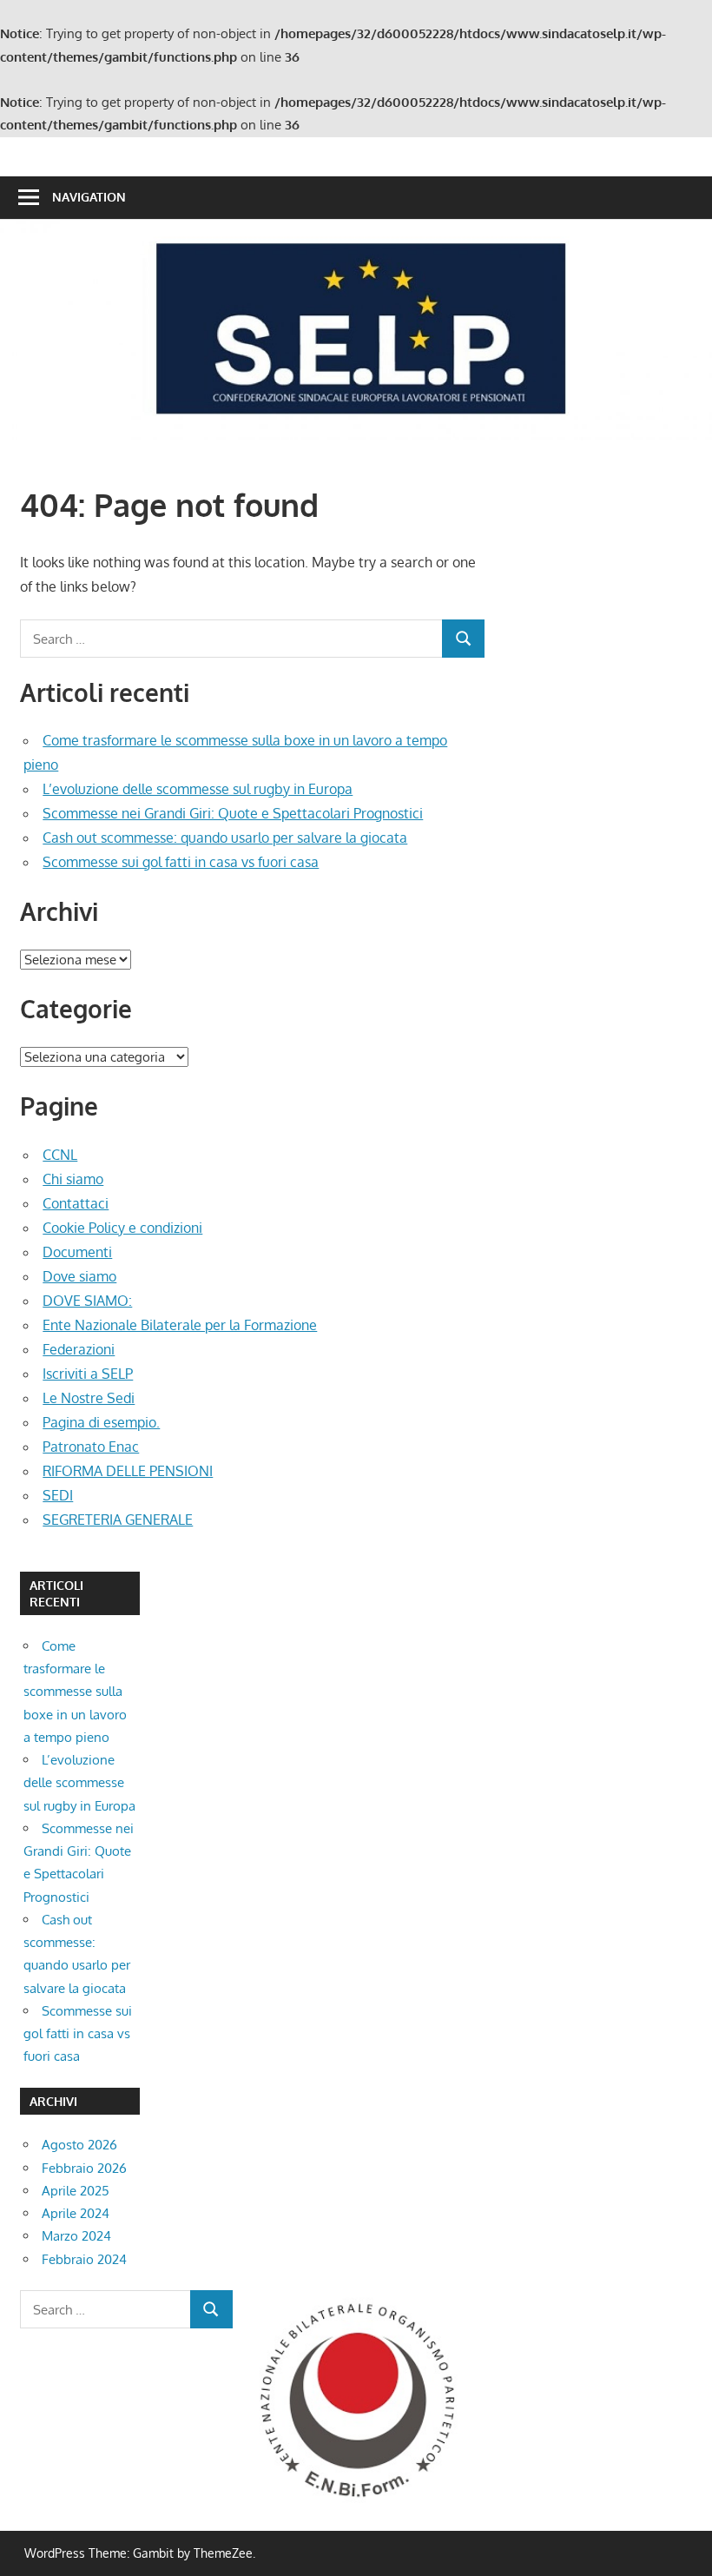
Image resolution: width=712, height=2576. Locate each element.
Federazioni (79, 1349)
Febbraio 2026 (84, 2168)
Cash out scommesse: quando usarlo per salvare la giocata (225, 838)
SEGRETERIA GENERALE (118, 1520)
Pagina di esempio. (101, 1422)
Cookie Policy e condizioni (122, 1228)
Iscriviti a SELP (88, 1374)
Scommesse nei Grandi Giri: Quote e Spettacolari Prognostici (233, 813)
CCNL (60, 1155)
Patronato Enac (91, 1447)
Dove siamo (79, 1276)
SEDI (58, 1495)
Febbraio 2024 (84, 2259)
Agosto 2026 (79, 2145)
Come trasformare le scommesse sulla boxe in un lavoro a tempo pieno (75, 1692)
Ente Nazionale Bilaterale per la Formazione (180, 1325)
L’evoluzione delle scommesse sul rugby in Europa (198, 789)
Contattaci (76, 1203)
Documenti (77, 1252)
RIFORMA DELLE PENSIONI (128, 1471)
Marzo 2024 (76, 2236)
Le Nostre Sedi (89, 1398)
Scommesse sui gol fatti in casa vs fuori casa (181, 862)
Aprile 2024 (76, 2213)
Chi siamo (73, 1179)
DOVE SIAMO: (87, 1301)
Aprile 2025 (76, 2191)
